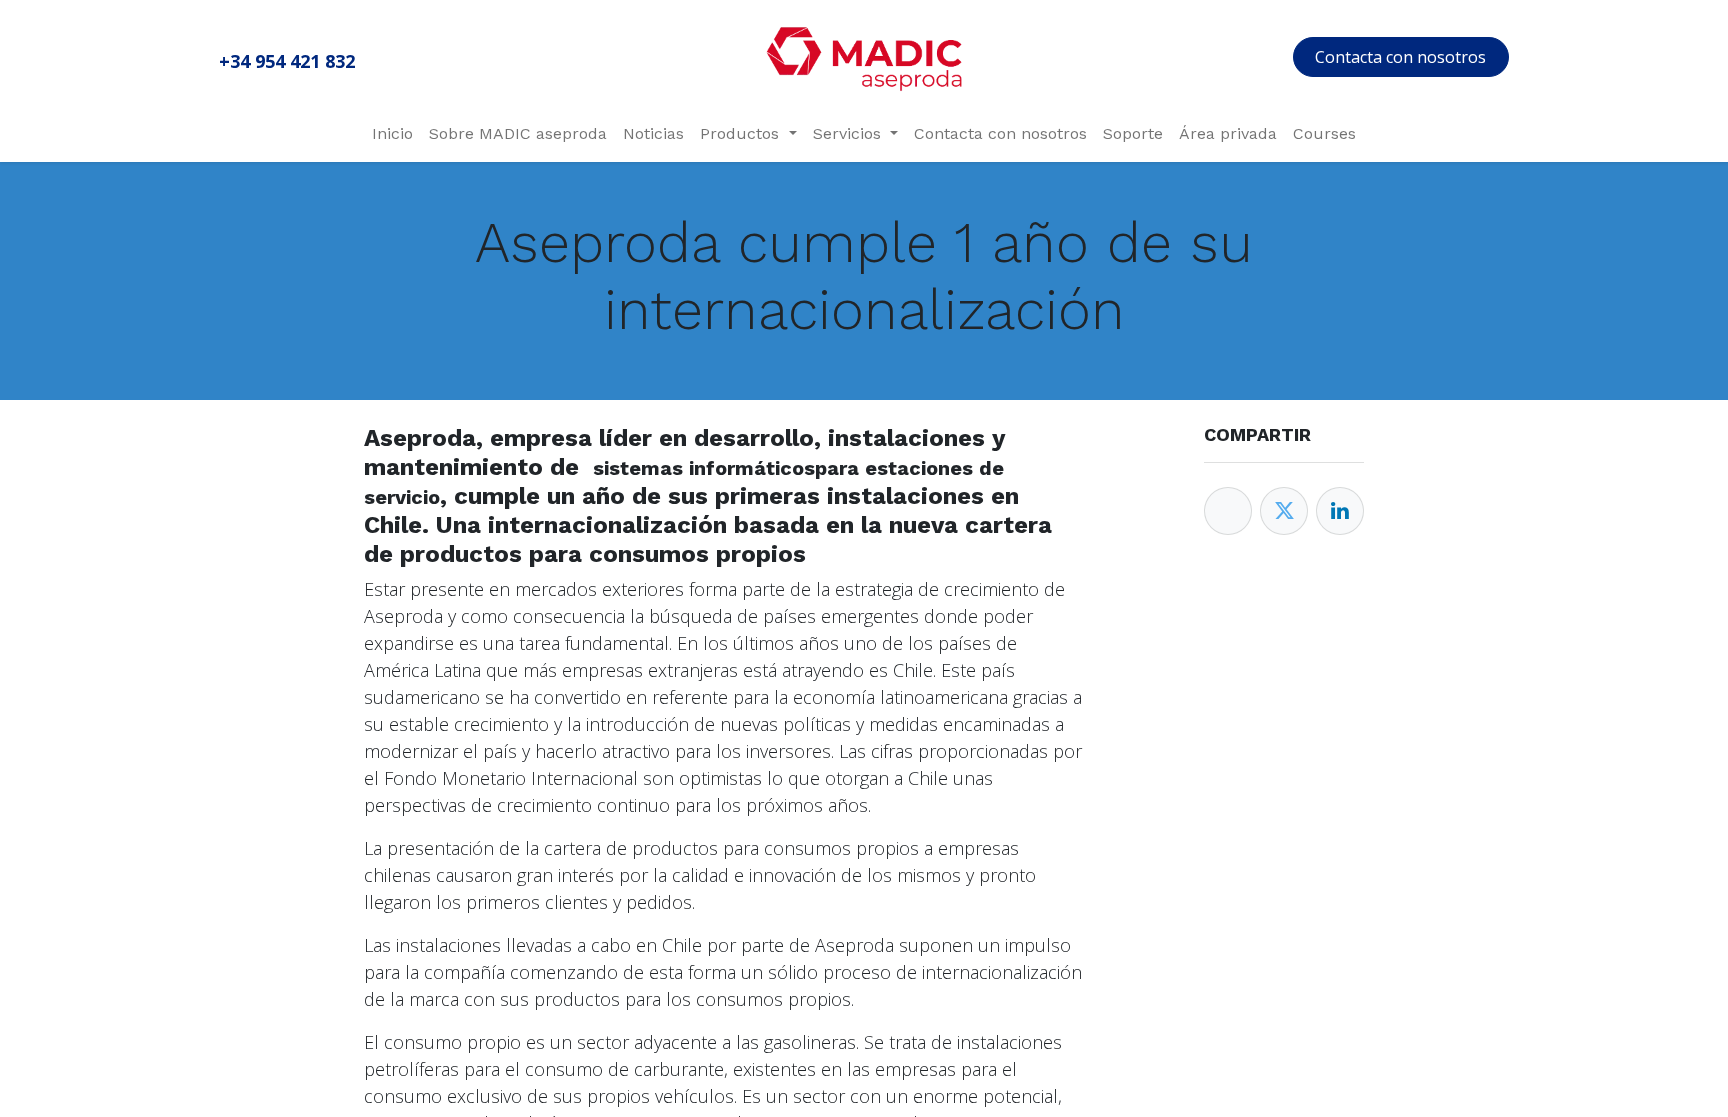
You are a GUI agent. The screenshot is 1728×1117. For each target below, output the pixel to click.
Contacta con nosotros (1400, 57)
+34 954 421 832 (287, 61)
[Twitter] (1284, 511)
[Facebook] (1228, 511)
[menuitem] (392, 134)
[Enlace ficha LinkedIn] (1340, 511)
